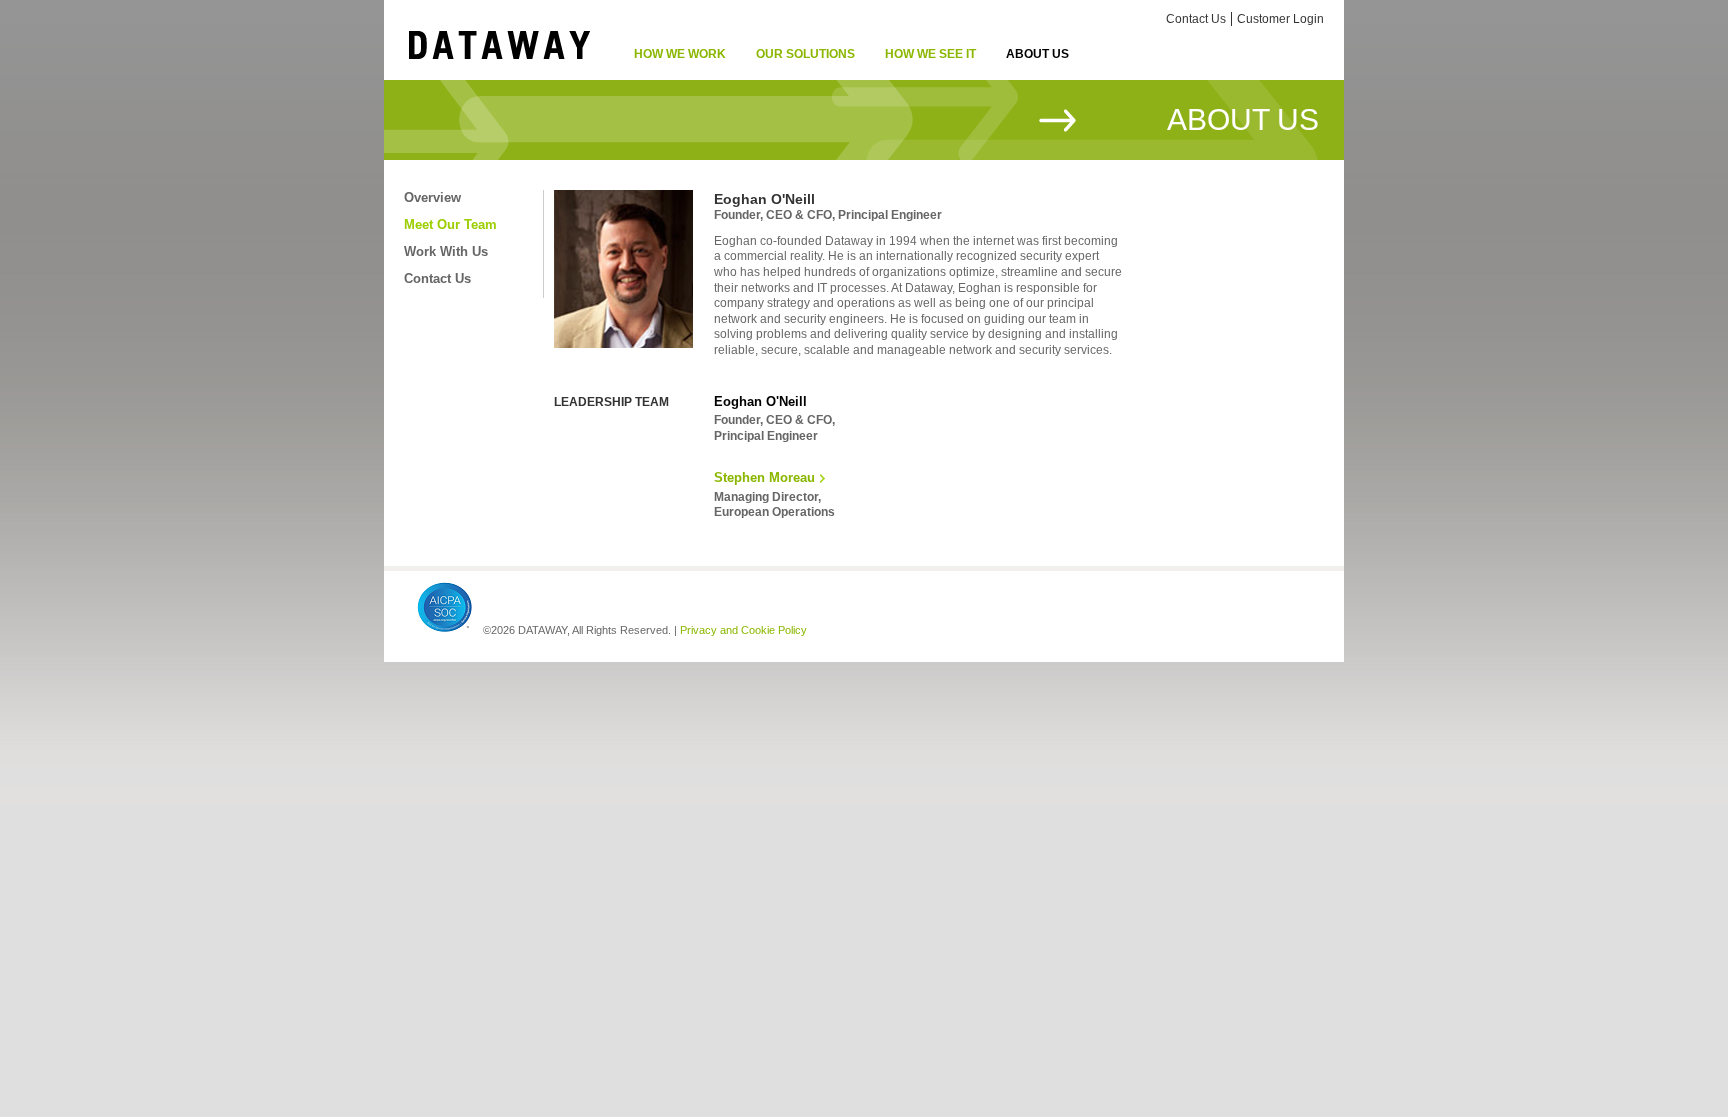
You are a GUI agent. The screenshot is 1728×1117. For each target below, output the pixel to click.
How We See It (930, 54)
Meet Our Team (450, 224)
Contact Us (1196, 19)
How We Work (680, 54)
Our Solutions (805, 54)
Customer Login (1280, 19)
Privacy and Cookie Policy (743, 630)
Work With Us (446, 251)
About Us (1037, 54)
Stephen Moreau (764, 477)
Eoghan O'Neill (760, 401)
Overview (432, 197)
